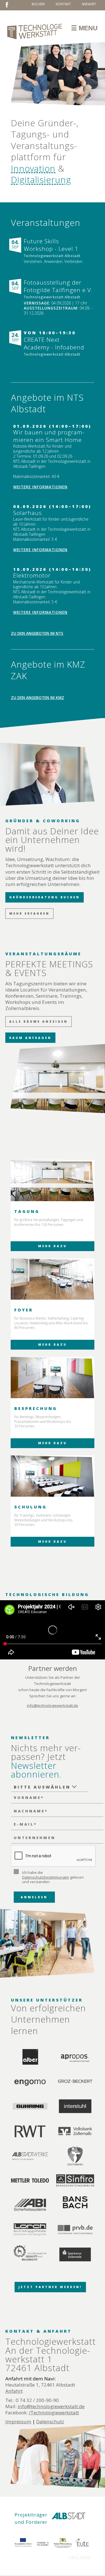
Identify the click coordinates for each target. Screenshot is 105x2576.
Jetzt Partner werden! (50, 2287)
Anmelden (34, 1897)
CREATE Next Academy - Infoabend (54, 344)
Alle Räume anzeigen (39, 1022)
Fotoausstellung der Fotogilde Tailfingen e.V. (58, 286)
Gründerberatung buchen (45, 897)
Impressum (18, 2422)
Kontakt (63, 4)
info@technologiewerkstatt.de (53, 1705)
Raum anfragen (30, 1038)
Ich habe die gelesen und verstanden (53, 1877)
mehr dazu (53, 1246)
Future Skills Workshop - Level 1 (51, 245)
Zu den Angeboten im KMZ (38, 698)
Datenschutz (50, 2422)
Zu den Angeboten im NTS (37, 633)
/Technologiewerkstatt (54, 2413)
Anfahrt (89, 4)
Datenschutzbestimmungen (46, 1877)
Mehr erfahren (29, 913)
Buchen (38, 4)
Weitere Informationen (40, 487)
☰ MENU (84, 28)
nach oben (80, 2557)
